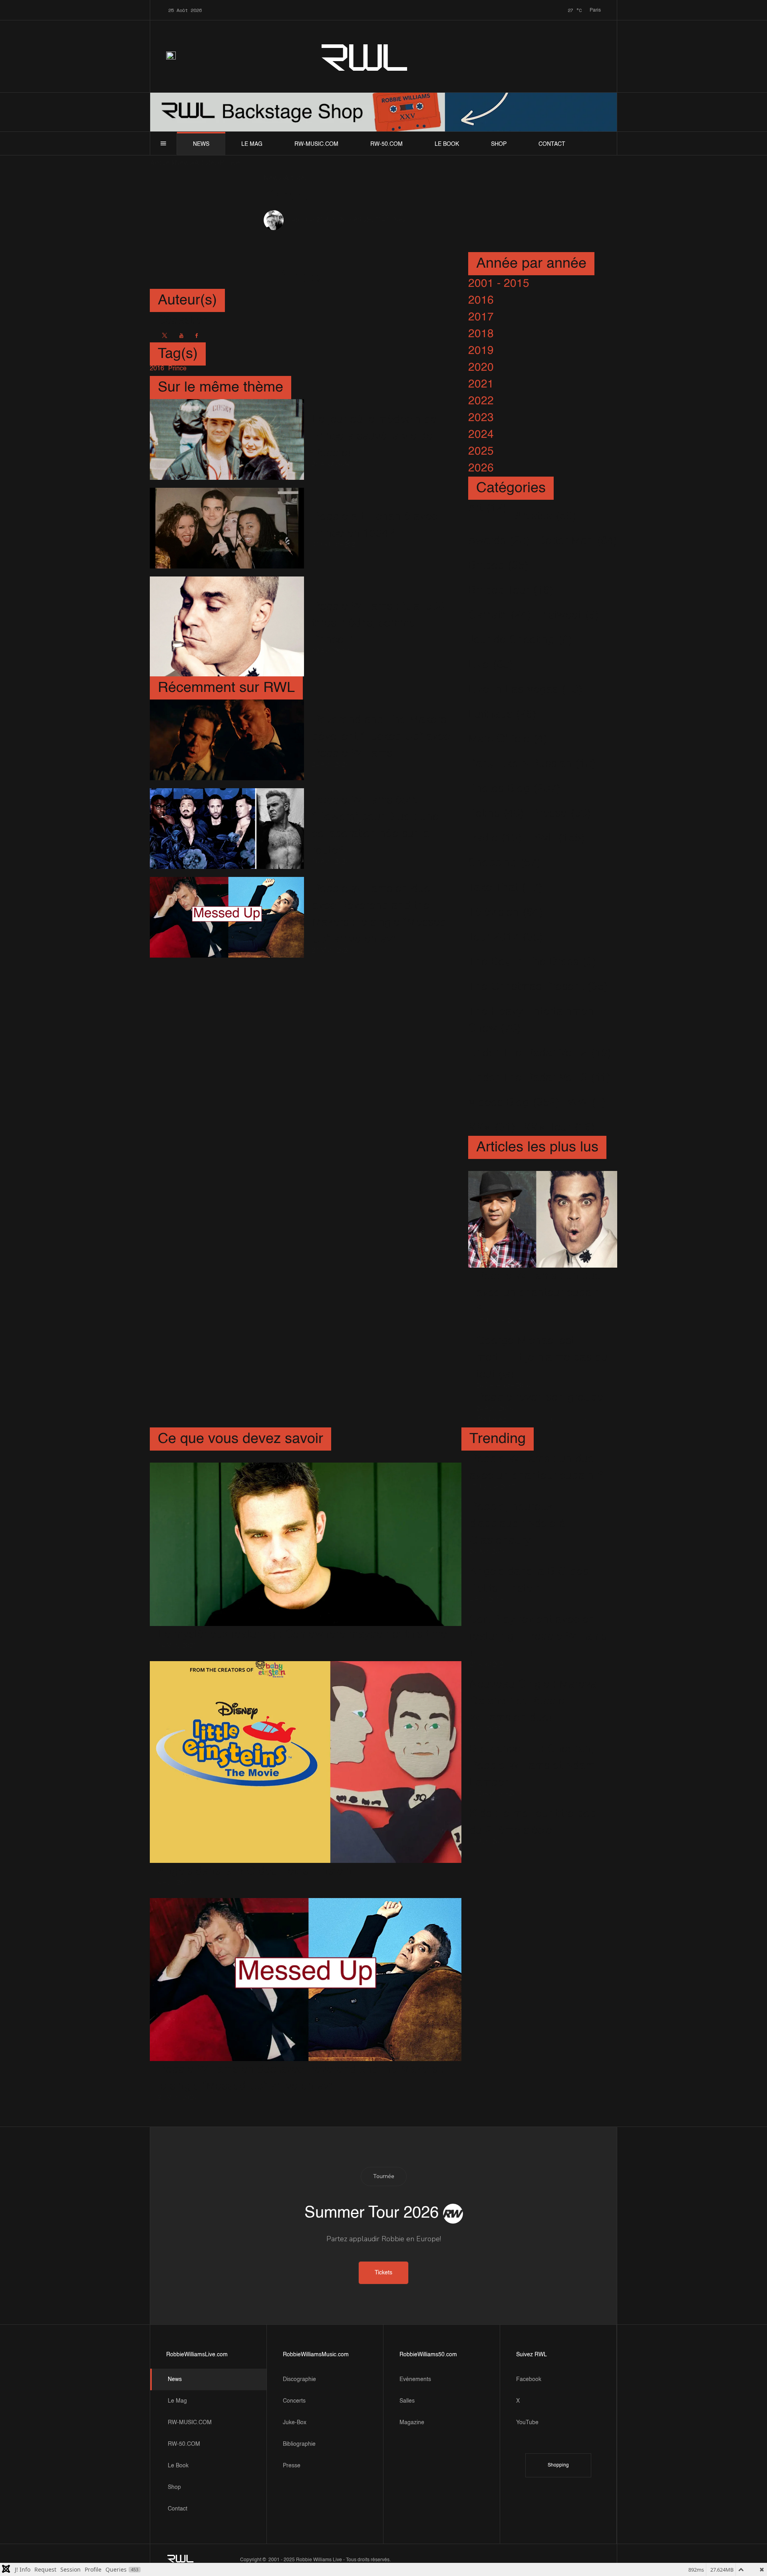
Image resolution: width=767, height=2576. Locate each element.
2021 (481, 384)
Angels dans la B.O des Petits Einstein (255, 1871)
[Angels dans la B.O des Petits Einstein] (306, 1762)
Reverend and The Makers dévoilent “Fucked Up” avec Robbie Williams (381, 737)
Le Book (447, 144)
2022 (481, 401)
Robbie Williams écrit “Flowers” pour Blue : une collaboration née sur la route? (376, 825)
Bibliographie (299, 2444)
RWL (365, 56)
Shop (499, 144)
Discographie (299, 2379)
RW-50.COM (386, 144)
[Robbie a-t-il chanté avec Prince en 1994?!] (227, 528)
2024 (481, 435)
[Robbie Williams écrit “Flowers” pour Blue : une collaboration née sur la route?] (227, 829)
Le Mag (252, 144)
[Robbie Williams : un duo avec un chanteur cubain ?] (543, 1219)
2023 (481, 418)
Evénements (415, 2379)
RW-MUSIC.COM (316, 144)
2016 (481, 300)
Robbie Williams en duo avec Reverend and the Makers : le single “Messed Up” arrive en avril (379, 914)
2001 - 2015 (499, 284)
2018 (481, 334)
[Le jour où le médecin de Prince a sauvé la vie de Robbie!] (227, 439)
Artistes (364, 220)
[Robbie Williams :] (227, 626)
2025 (481, 451)
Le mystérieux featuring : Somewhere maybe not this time (302, 1634)
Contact (552, 144)
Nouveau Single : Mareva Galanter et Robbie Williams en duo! (533, 1701)
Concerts (294, 2401)
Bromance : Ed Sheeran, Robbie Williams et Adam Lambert (532, 1766)
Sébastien (302, 221)
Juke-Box (295, 2423)
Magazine (412, 2423)
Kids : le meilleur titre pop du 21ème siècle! (533, 1822)
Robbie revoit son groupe (540, 1397)
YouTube (527, 2423)
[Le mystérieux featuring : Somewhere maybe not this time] (306, 1544)
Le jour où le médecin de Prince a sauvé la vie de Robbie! (374, 436)
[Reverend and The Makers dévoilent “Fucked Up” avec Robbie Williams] (227, 740)
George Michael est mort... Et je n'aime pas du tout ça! (542, 1358)
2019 (481, 351)
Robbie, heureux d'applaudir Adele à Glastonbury (518, 1524)
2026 (481, 468)
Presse (292, 2466)
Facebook (529, 2379)
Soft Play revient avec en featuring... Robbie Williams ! (538, 1636)
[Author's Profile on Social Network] (165, 336)
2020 (481, 368)
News (201, 144)
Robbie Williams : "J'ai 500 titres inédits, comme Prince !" (378, 623)
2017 (481, 317)
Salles (407, 2401)
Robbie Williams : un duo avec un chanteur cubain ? (539, 1293)
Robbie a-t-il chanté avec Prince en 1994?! (375, 525)
